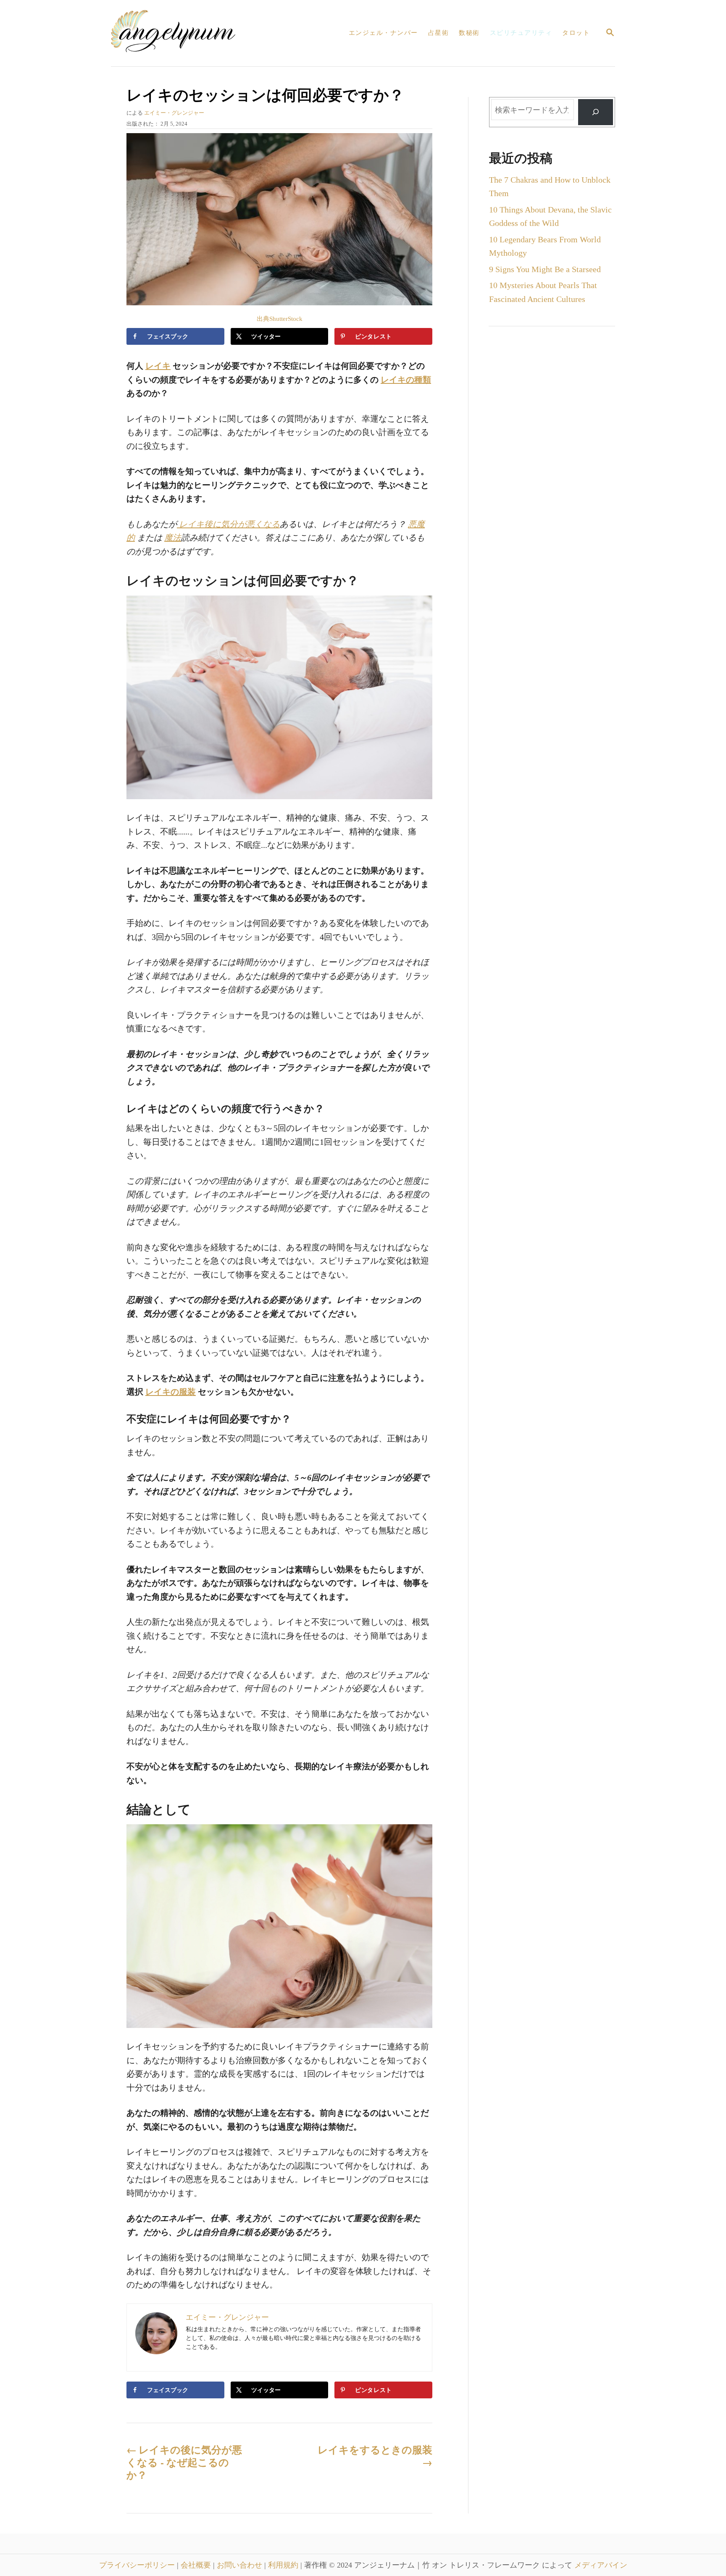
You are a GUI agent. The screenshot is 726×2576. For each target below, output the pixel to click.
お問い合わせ (241, 2565)
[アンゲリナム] (182, 33)
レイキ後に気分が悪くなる (228, 524)
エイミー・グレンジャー (174, 113)
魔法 (173, 538)
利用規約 (284, 2565)
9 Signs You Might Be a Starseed (545, 269)
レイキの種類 (406, 380)
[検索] (595, 112)
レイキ (158, 366)
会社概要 (197, 2565)
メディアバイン (601, 2565)
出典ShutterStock (280, 319)
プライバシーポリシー (138, 2565)
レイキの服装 (171, 1392)
